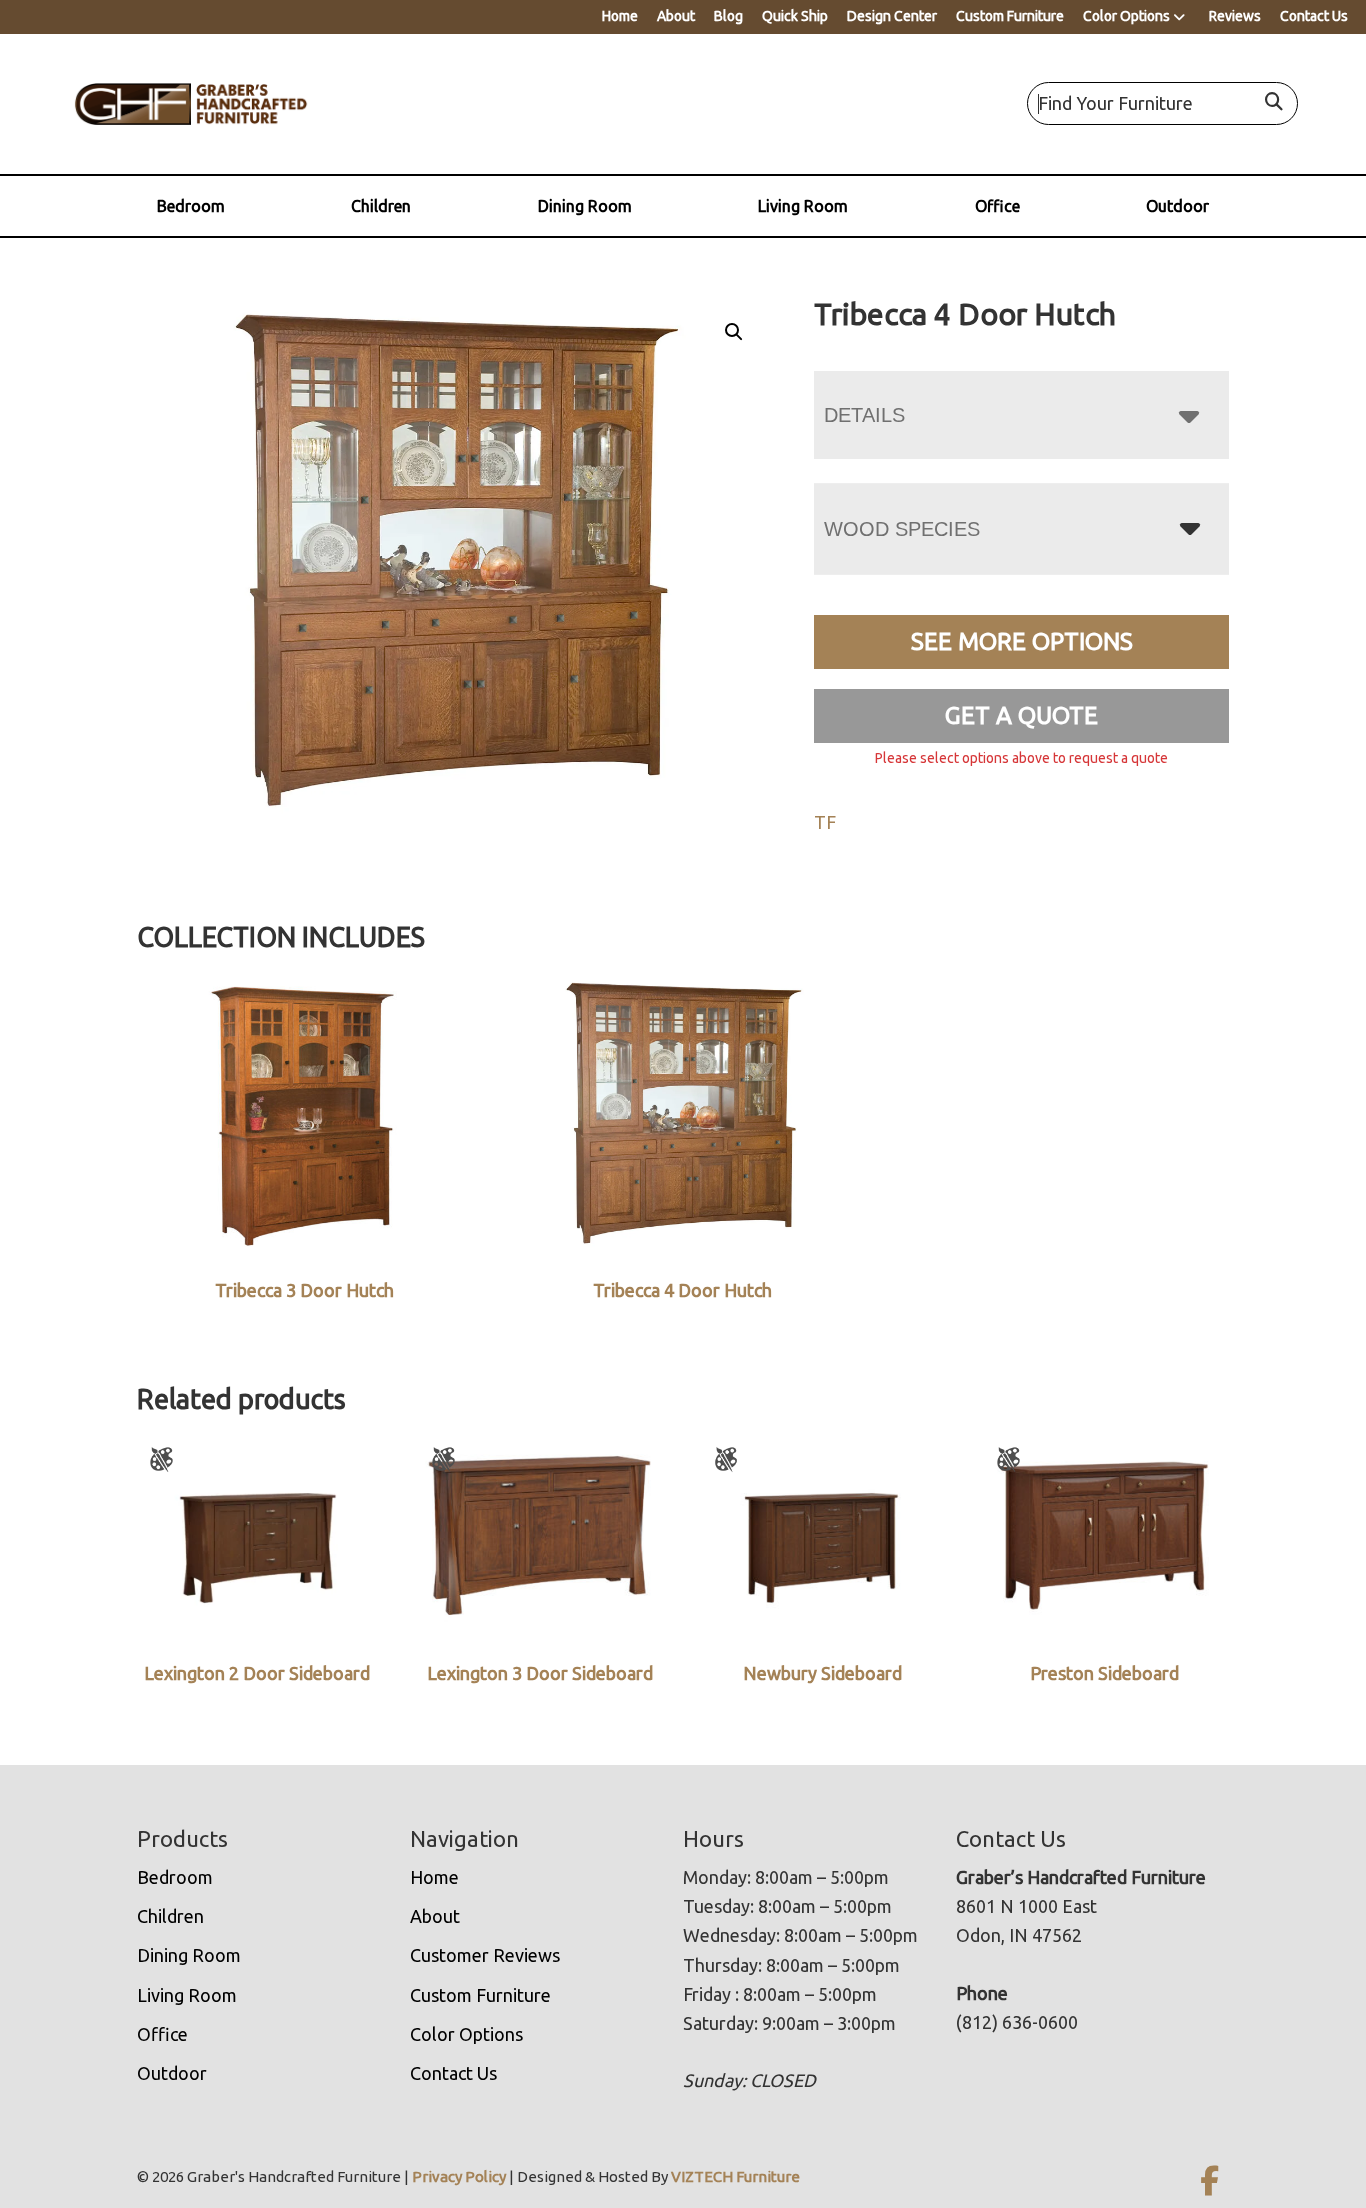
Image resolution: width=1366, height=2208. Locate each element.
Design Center (892, 16)
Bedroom (191, 206)
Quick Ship (795, 16)
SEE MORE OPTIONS (1022, 641)
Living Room (803, 206)
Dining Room (585, 206)
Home (620, 16)
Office (997, 206)
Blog (728, 16)
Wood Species (902, 529)
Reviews (1235, 16)
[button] (734, 332)
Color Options (1126, 16)
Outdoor (1177, 206)
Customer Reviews (485, 1955)
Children (381, 206)
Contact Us (1314, 16)
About (676, 16)
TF (825, 822)
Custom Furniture (1010, 16)
